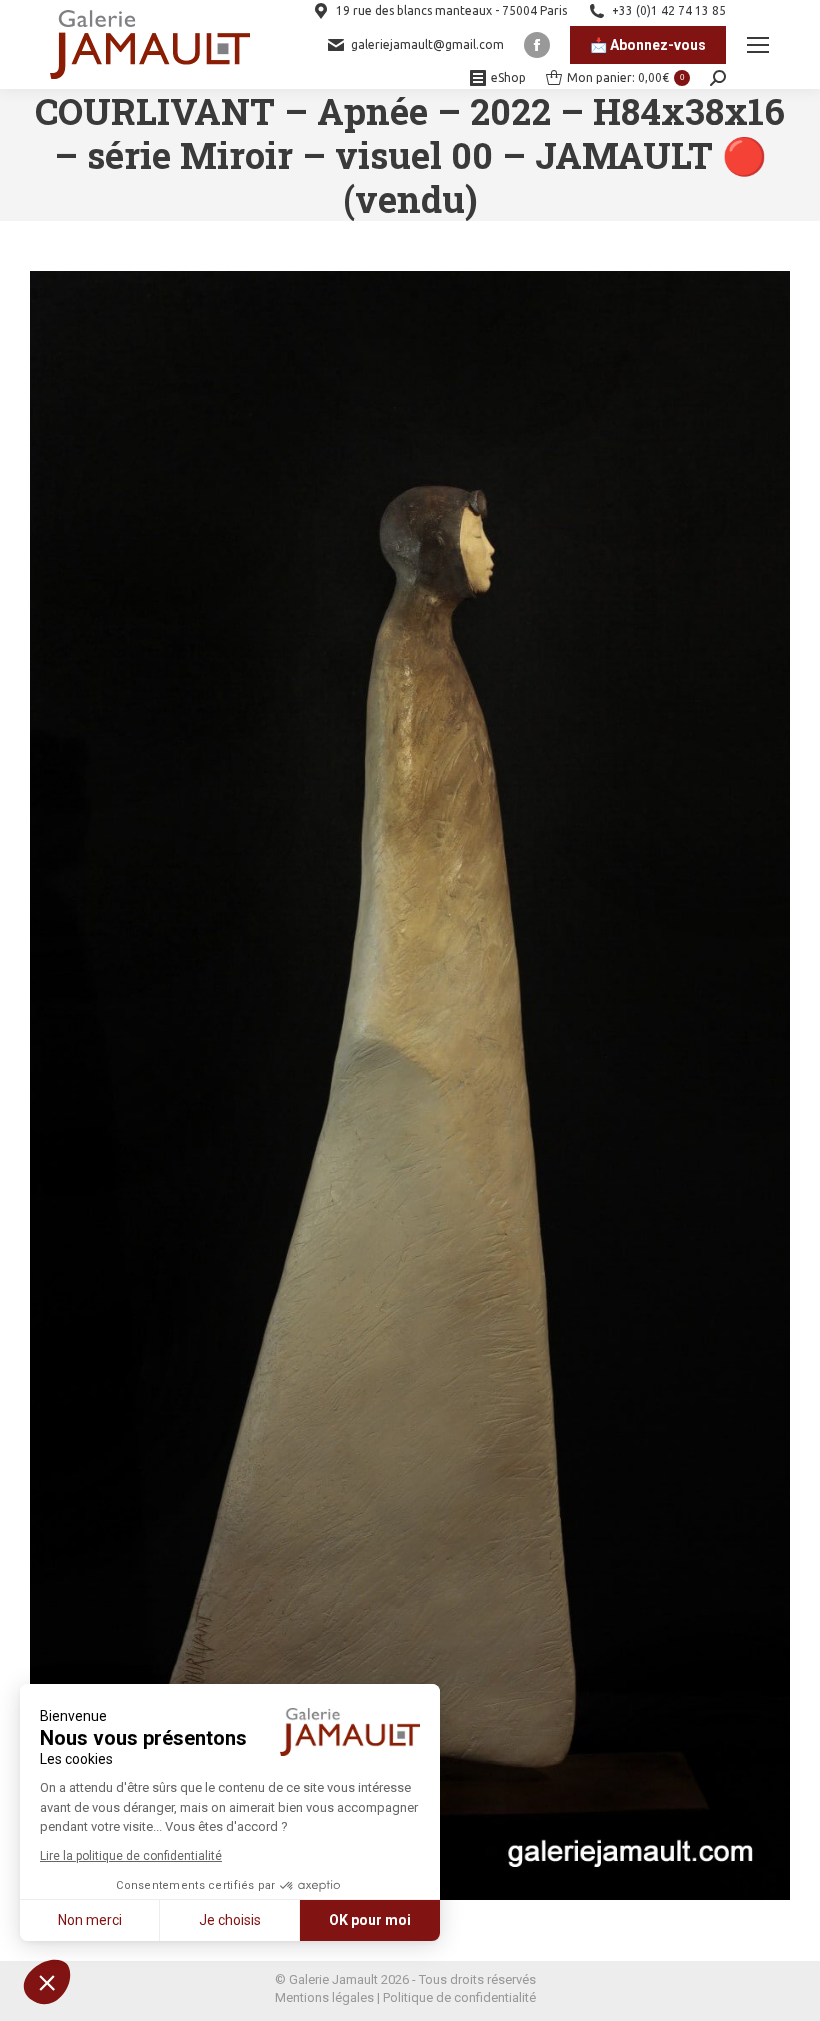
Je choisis (230, 1920)
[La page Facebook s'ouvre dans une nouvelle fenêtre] (537, 45)
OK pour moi (370, 1920)
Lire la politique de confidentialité (131, 1856)
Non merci (90, 1920)
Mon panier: (625, 77)
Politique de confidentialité (459, 1997)
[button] (47, 1982)
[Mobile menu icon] (758, 45)
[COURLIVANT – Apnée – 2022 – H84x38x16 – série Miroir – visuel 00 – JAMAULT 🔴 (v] (410, 1085)
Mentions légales (324, 1997)
